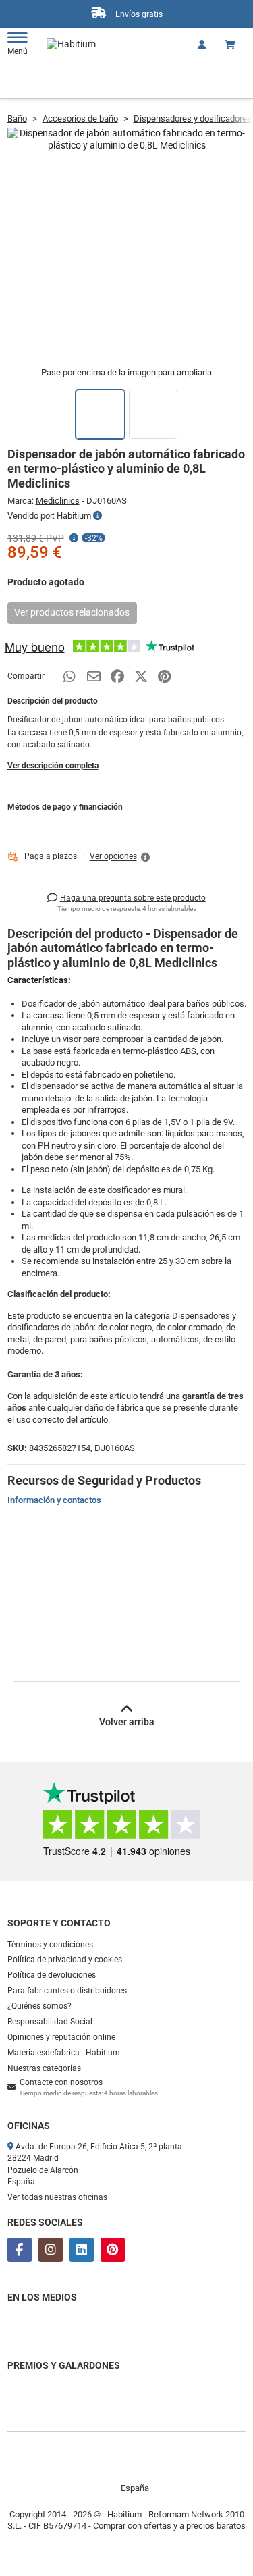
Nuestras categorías (44, 2068)
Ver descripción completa (53, 766)
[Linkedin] (82, 2250)
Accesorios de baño (80, 119)
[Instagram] (51, 2250)
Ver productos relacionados (72, 612)
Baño (17, 119)
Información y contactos (54, 1500)
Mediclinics (58, 501)
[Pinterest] (113, 2250)
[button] (121, 857)
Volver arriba (127, 1722)
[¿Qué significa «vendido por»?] (97, 516)
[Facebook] (20, 2250)
